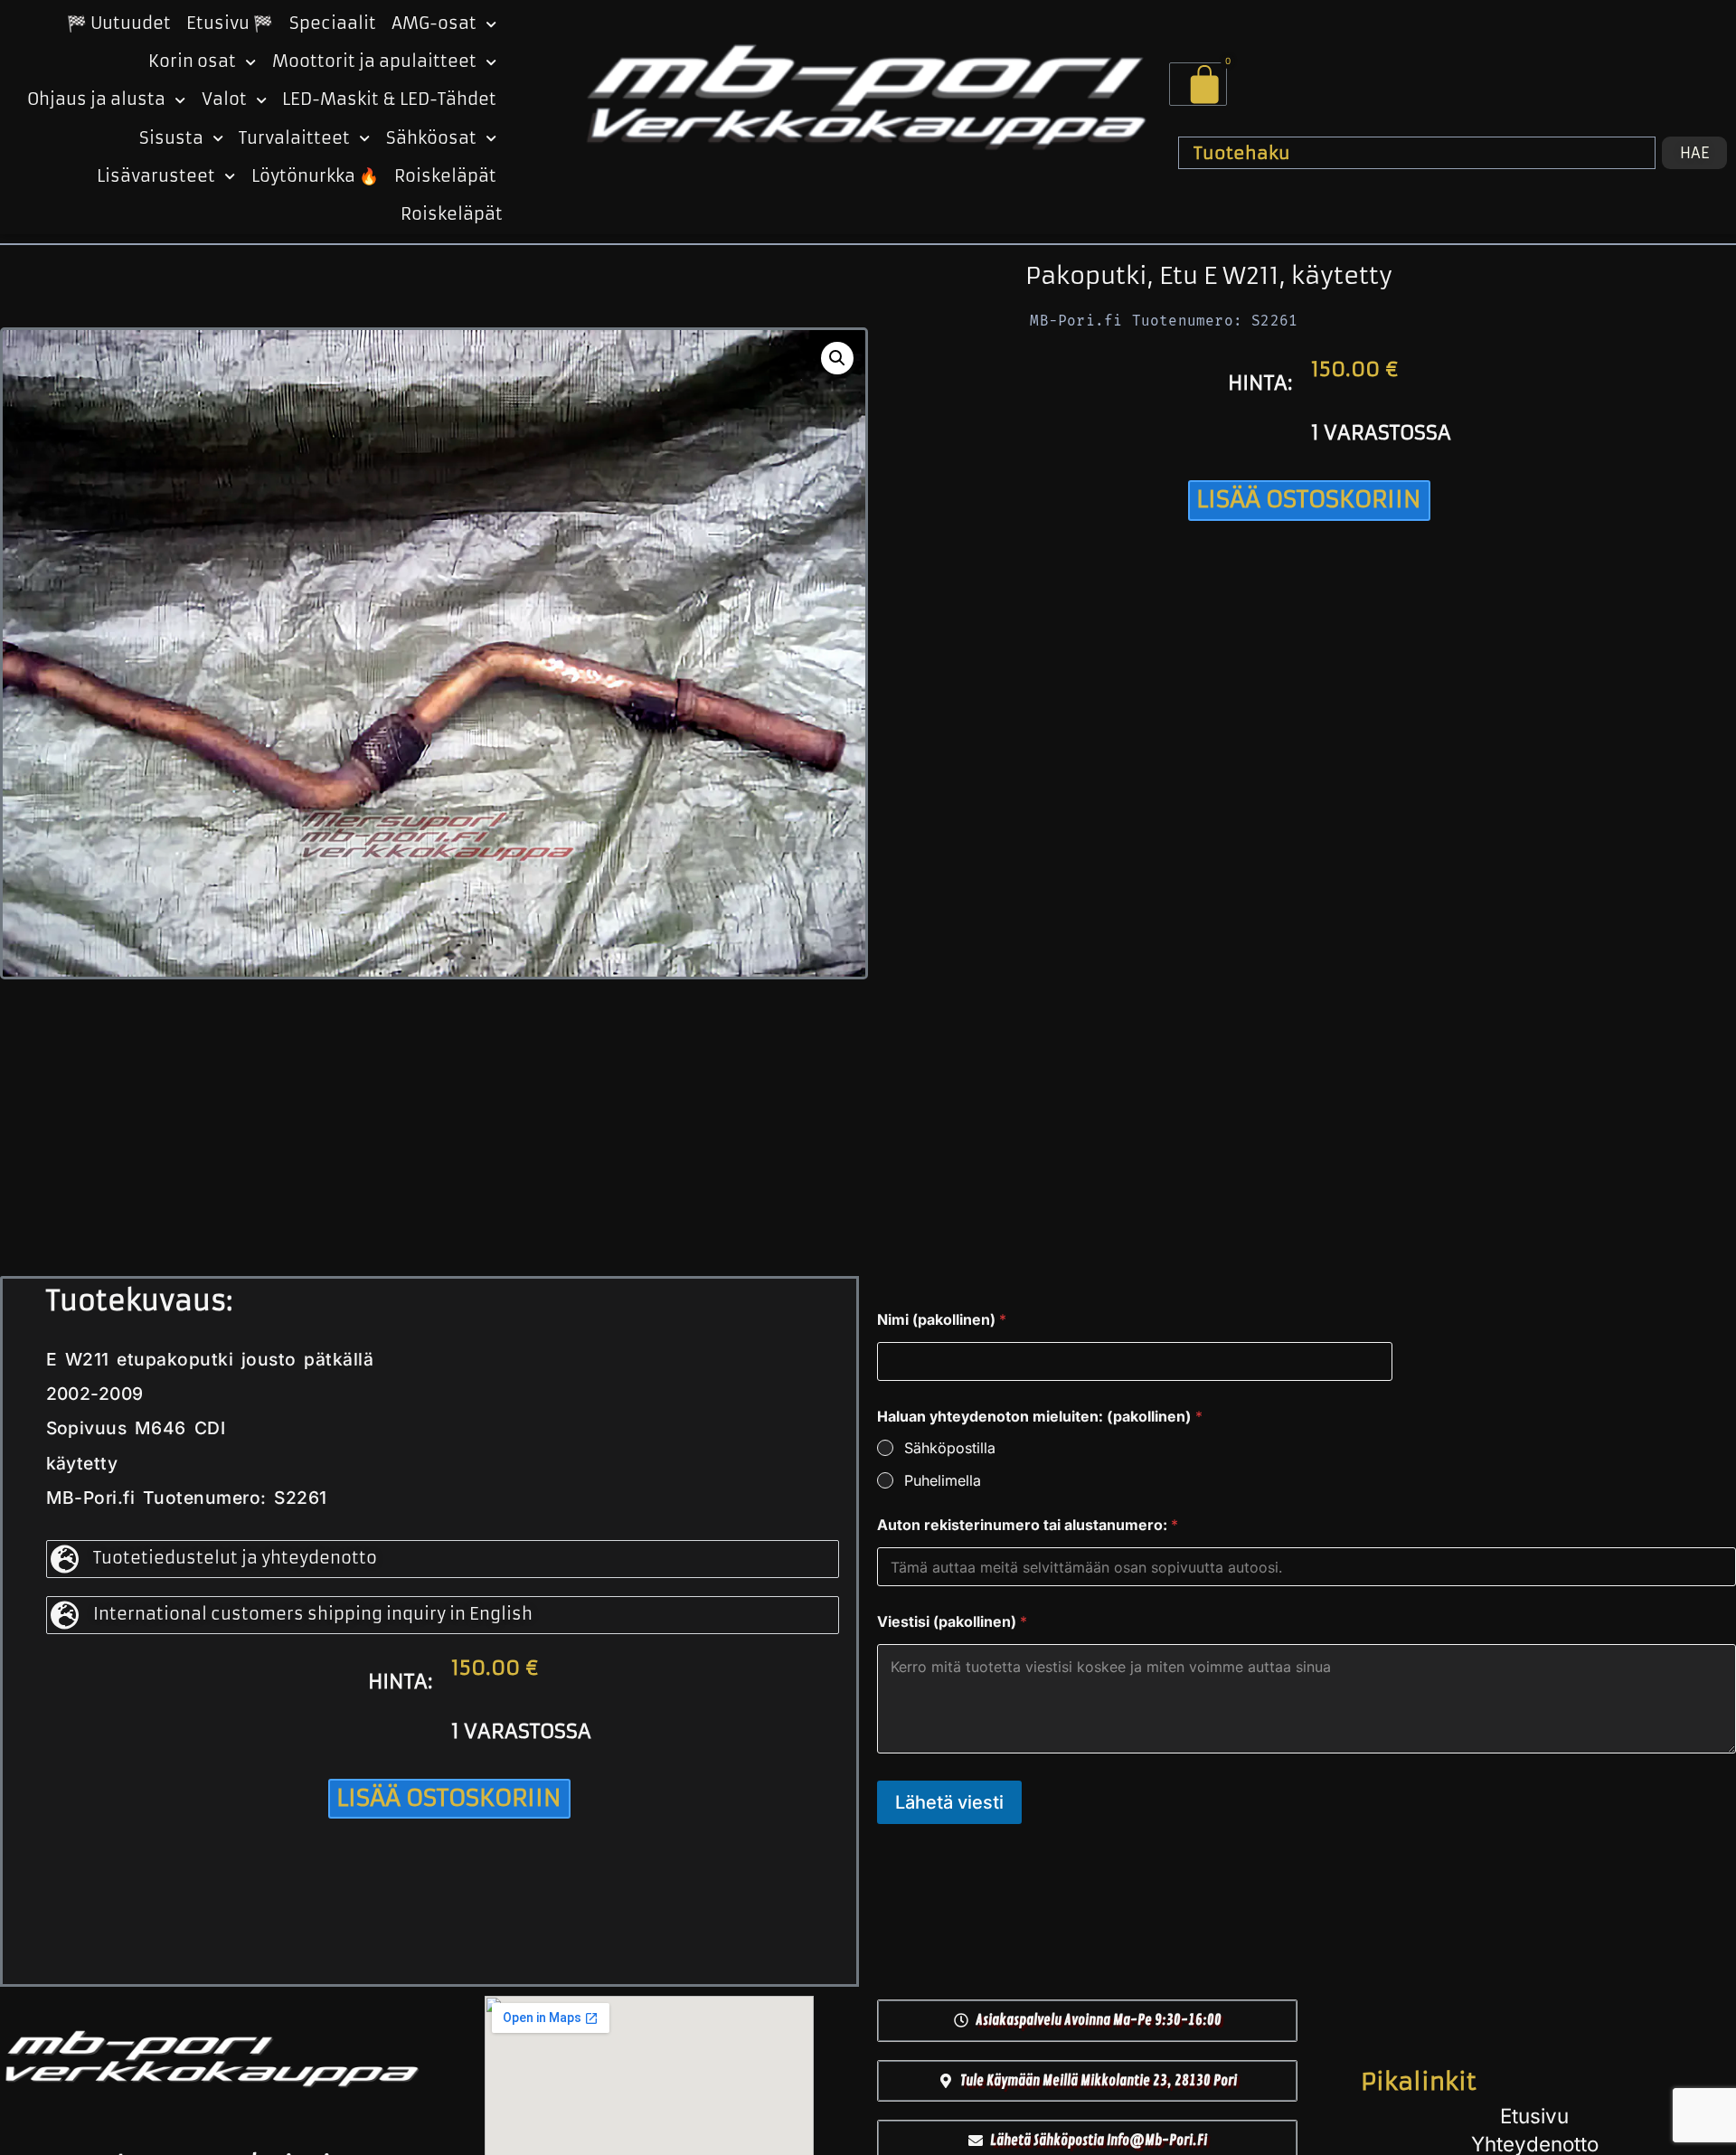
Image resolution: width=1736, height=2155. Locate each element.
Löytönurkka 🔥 (315, 176)
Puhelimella (943, 1480)
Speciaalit (333, 24)
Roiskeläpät (445, 176)
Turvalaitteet (294, 138)
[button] (837, 358)
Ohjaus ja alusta (96, 99)
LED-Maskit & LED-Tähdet (389, 99)
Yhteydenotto (1535, 2144)
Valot (224, 99)
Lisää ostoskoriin (1309, 499)
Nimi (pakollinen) (942, 1320)
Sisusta (171, 138)
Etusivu (1534, 2116)
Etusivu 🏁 (230, 24)
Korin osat (192, 61)
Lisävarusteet (156, 176)
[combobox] (1417, 153)
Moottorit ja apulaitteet (374, 61)
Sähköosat (431, 138)
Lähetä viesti (949, 1802)
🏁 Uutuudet (119, 24)
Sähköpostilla (950, 1448)
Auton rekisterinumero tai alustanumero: (1028, 1525)
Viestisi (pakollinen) (952, 1622)
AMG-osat (434, 24)
